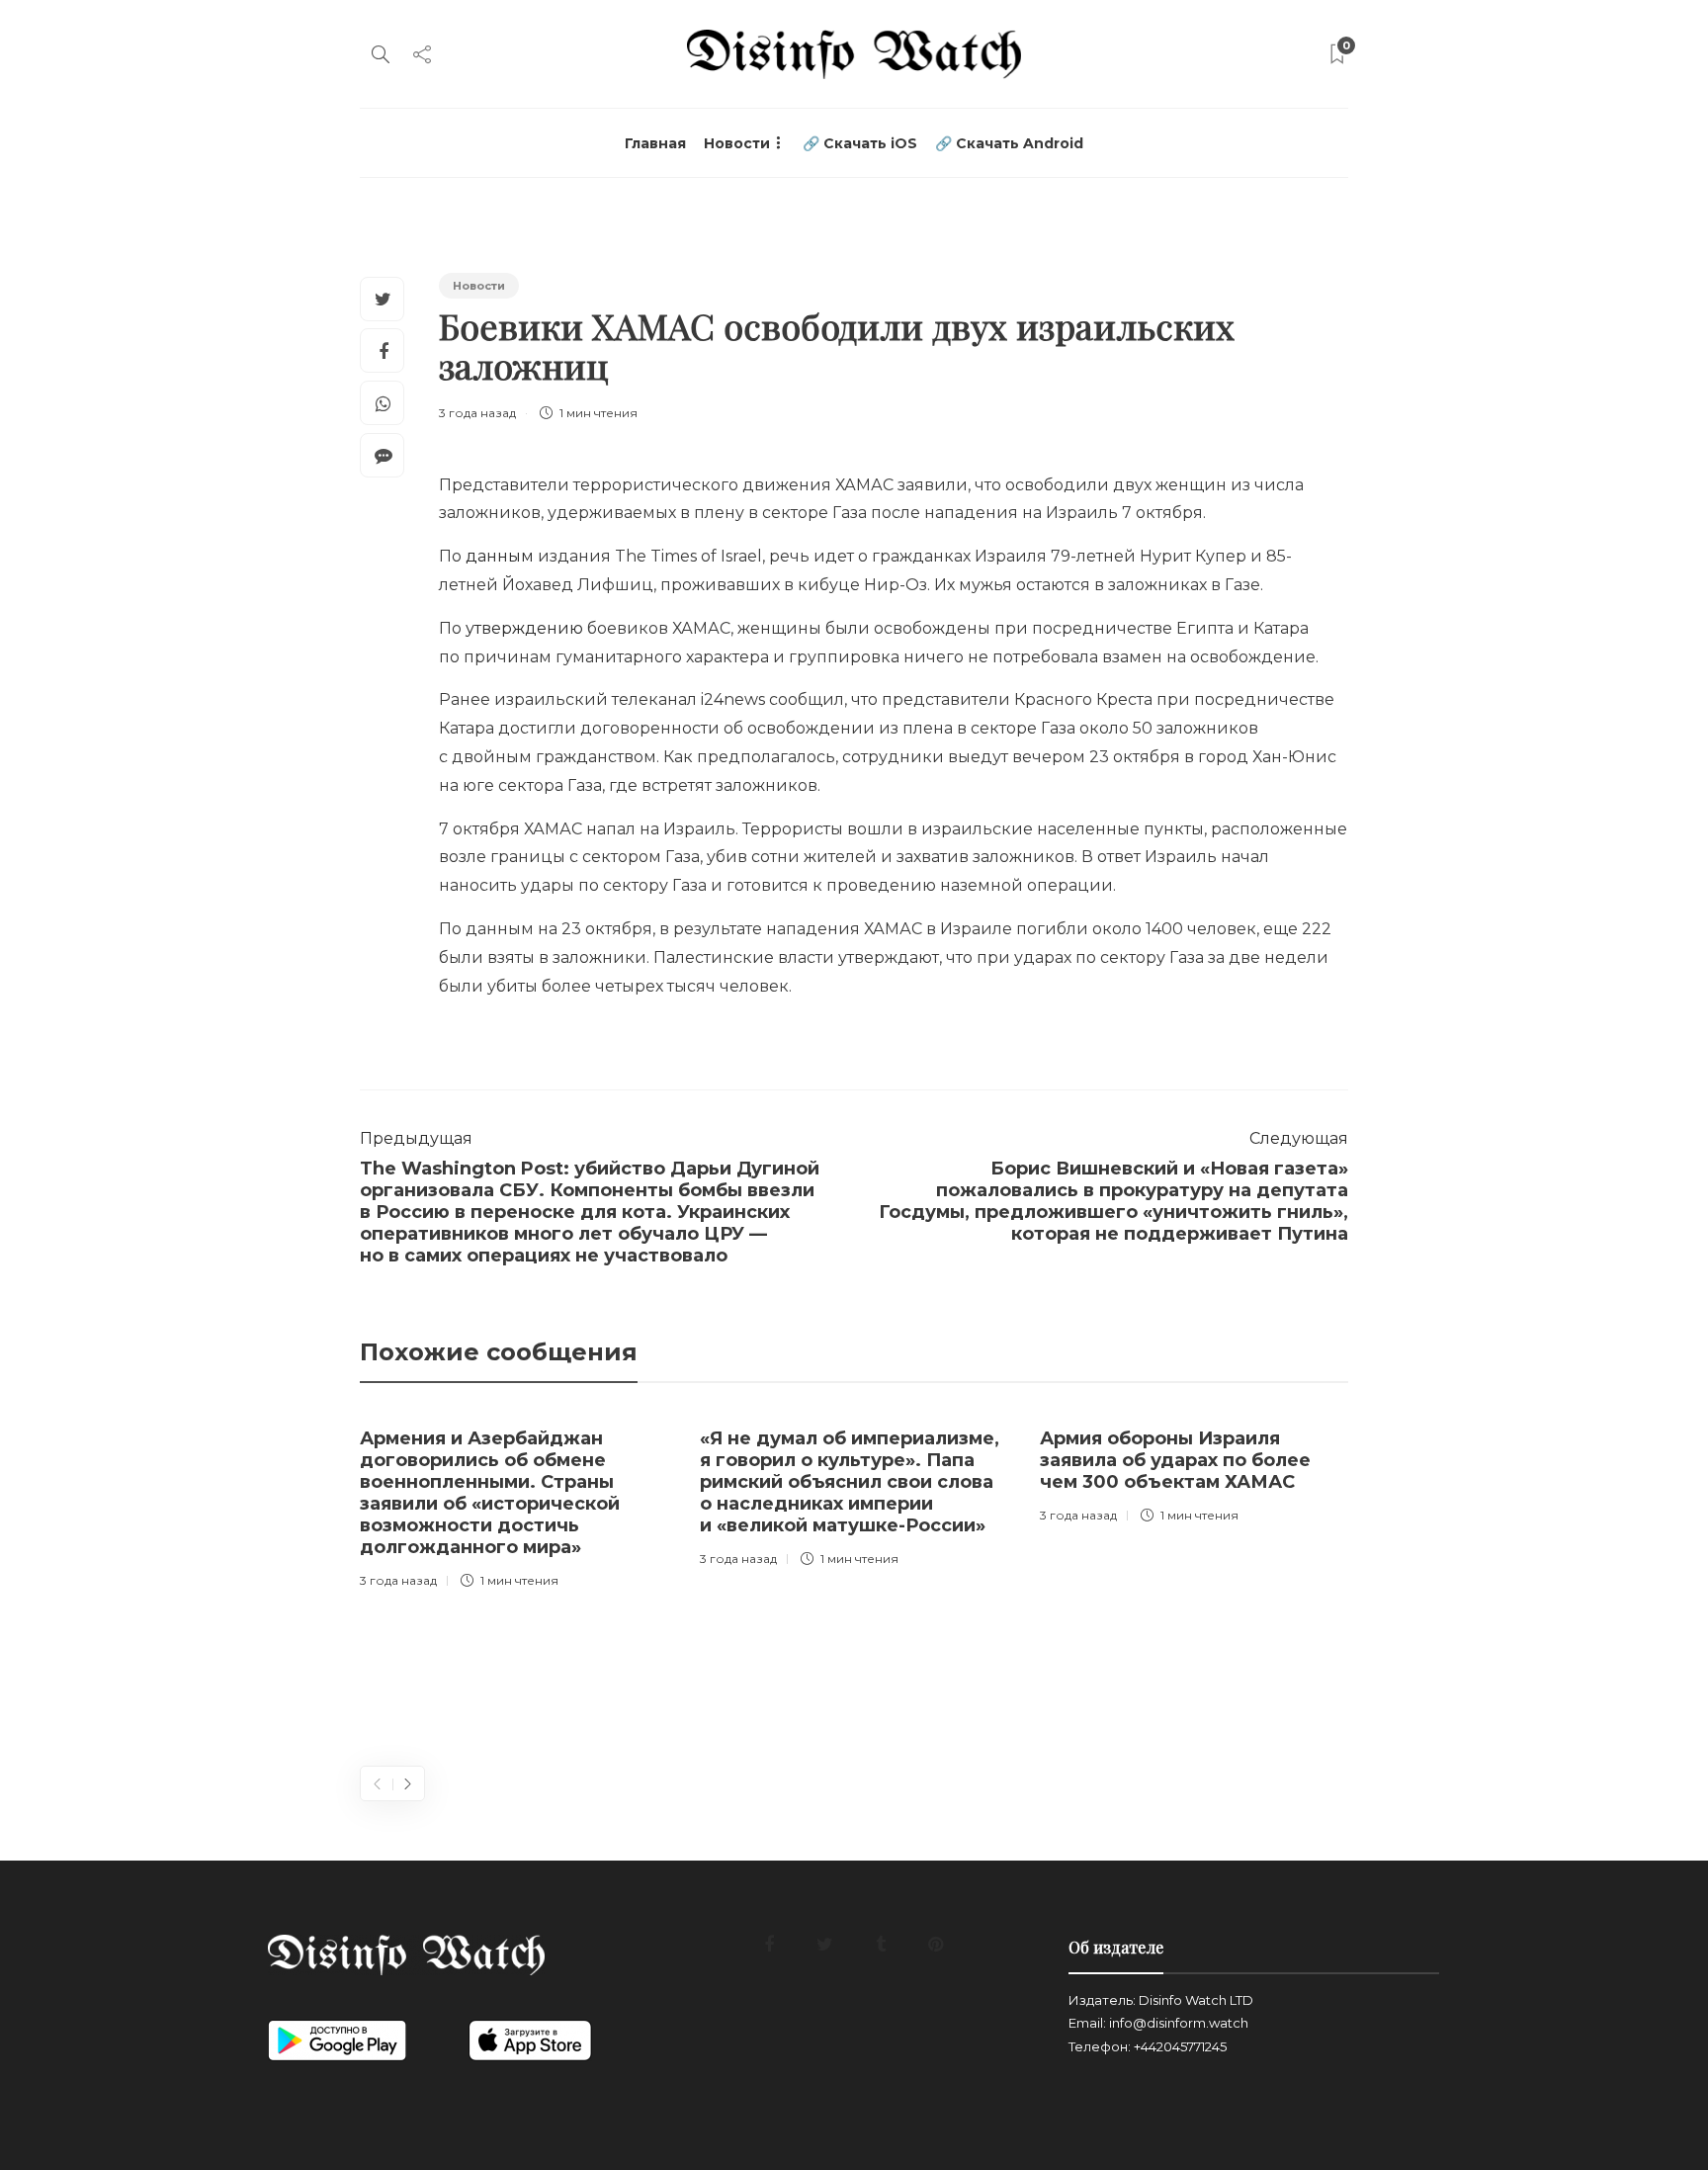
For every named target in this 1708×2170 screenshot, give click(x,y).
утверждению (524, 628)
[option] (515, 1504)
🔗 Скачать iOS (860, 143)
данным (500, 556)
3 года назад (477, 413)
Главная (655, 143)
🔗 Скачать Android (1009, 143)
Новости (737, 143)
